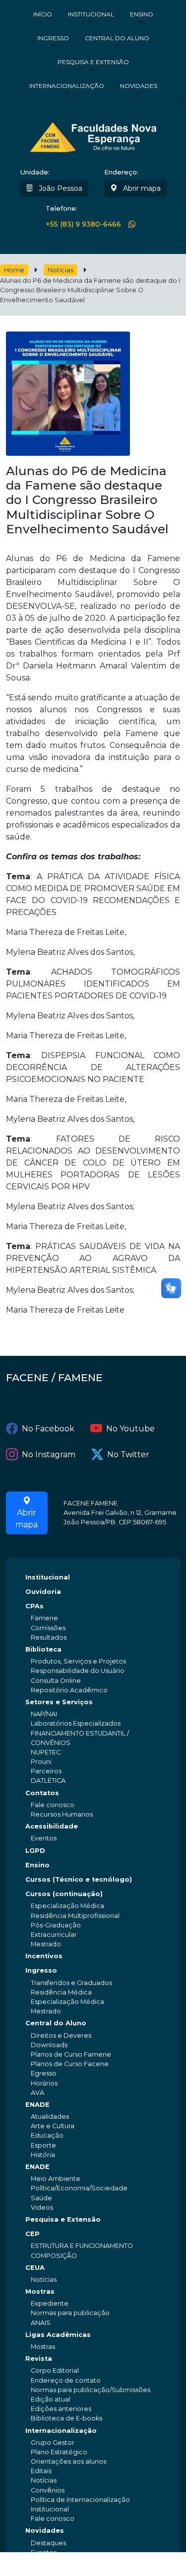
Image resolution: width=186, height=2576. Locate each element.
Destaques (48, 2543)
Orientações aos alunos (68, 2461)
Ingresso (53, 38)
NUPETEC (46, 1752)
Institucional (91, 14)
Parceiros (46, 1771)
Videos (42, 2207)
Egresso (44, 2073)
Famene (44, 1618)
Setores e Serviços (59, 1702)
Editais (41, 2471)
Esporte (43, 2145)
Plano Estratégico (59, 2452)
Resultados (49, 1637)
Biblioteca (43, 1649)
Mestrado (46, 1944)
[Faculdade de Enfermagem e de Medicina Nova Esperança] (93, 136)
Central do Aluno (117, 38)
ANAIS (41, 2323)
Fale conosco (53, 1805)
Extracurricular (54, 1935)
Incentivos (44, 1956)
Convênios (48, 2490)
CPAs (34, 1606)
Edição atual (51, 2399)
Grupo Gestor (53, 2443)
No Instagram (49, 1454)
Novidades (139, 86)
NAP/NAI (44, 1714)
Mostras (40, 2291)
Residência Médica (61, 1992)
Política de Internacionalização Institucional (80, 2504)
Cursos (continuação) (64, 1894)
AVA (37, 2093)
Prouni (41, 1762)
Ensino (142, 14)
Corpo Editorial (55, 2370)
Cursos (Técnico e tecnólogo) (79, 1879)
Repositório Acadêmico (69, 1690)
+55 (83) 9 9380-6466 (83, 224)
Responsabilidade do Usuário (78, 1671)
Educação (47, 2135)
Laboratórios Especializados (76, 1723)
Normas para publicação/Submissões (91, 2390)
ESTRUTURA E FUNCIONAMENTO (82, 2246)
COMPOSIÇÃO (54, 2256)
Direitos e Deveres (61, 2036)
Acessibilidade (52, 1826)
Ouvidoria (43, 1592)
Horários (44, 2083)
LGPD (35, 1851)
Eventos (44, 1838)
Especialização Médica (67, 1906)
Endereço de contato (66, 2380)
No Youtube (130, 1429)
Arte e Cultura (53, 2126)
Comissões (48, 1628)
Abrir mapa (141, 188)
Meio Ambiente (56, 2179)
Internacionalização (67, 86)
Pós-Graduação (56, 1925)
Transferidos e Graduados (71, 1983)
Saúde (41, 2198)
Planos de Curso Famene (71, 2054)
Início (43, 14)
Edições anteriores (61, 2409)
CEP (32, 2234)
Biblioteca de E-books (66, 2418)
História (43, 2155)
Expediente (50, 2303)
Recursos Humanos (62, 1814)
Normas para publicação (70, 2313)
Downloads (49, 2045)
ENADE (37, 2105)
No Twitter (128, 1454)
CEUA (35, 2268)
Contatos (42, 1793)
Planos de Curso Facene (70, 2064)
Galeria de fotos (56, 2562)
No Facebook (48, 1429)
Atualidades (50, 2117)
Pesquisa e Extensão (93, 62)
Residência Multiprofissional (75, 1916)
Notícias (61, 270)
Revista (39, 2359)
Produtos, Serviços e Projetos (78, 1661)
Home (14, 270)
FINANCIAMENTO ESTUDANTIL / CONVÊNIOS (80, 1738)
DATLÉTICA (48, 1781)
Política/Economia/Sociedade (79, 2188)
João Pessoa (60, 188)
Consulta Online (56, 1681)
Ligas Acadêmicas (58, 2335)
